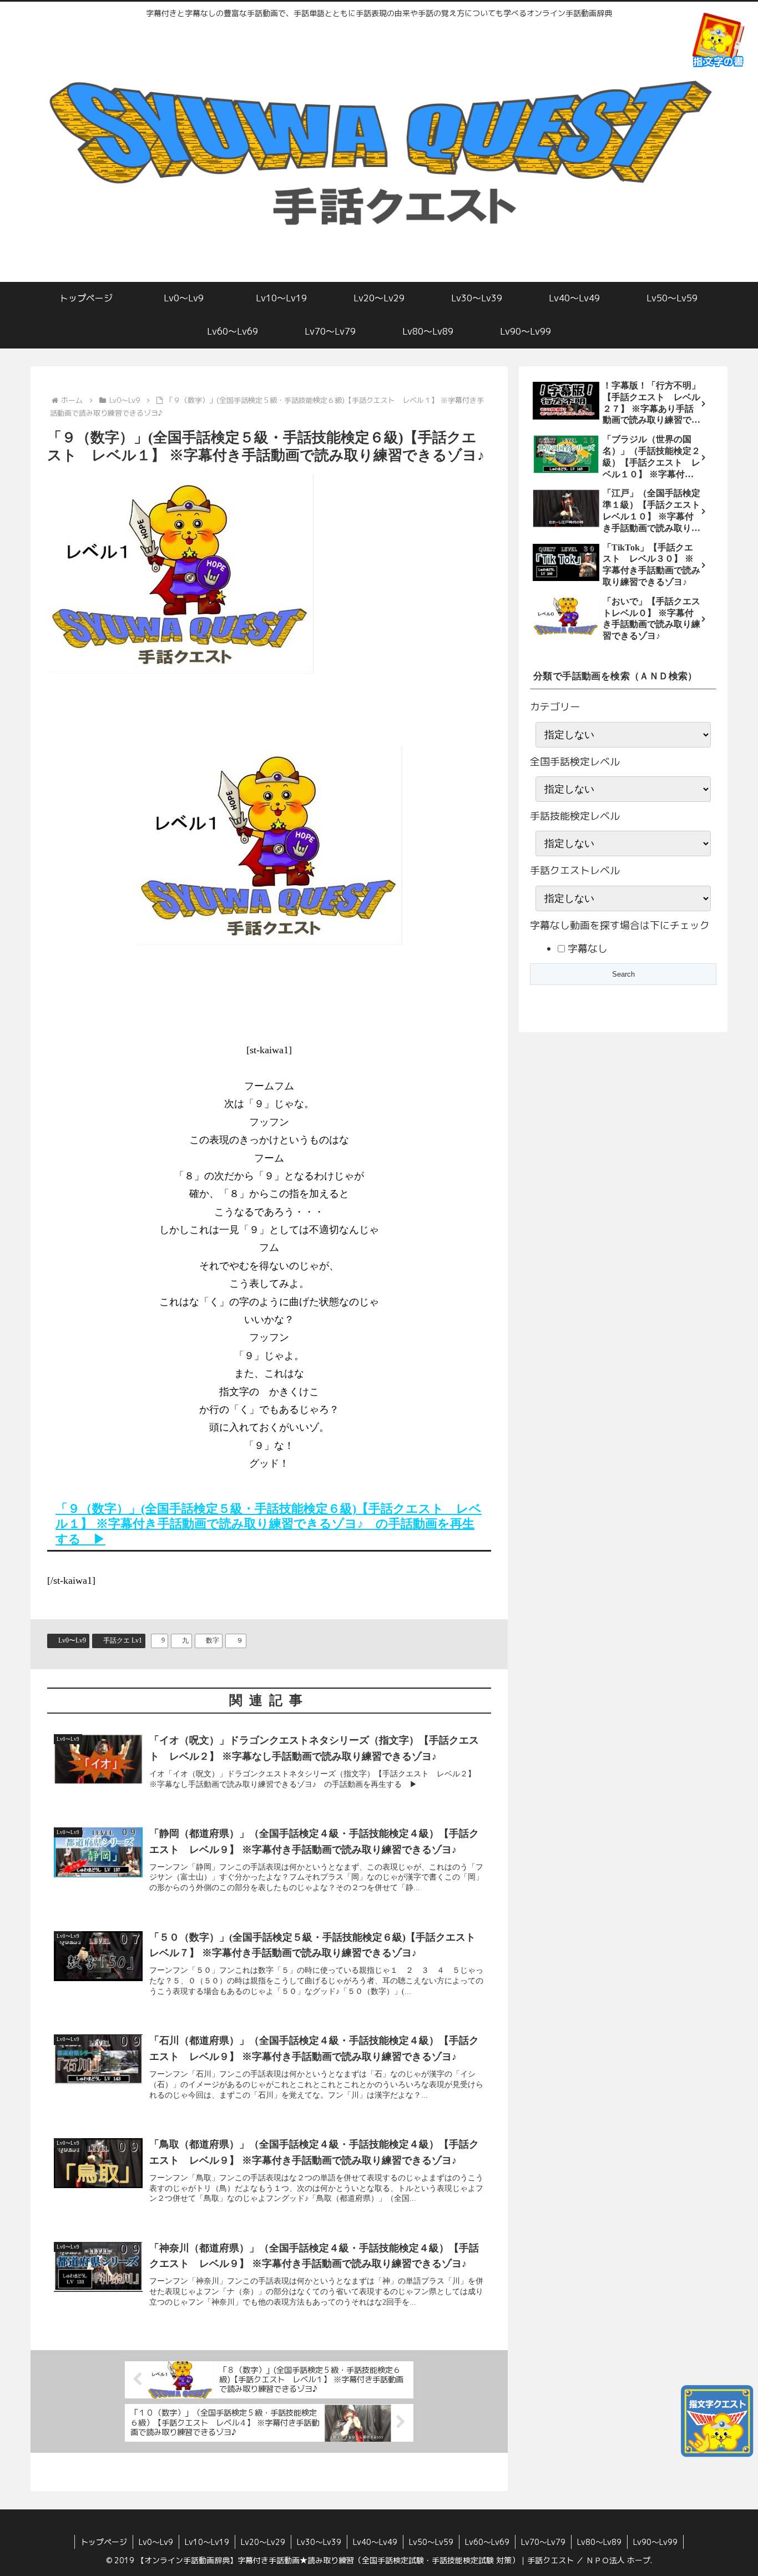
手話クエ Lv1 (123, 1640)
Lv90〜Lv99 (655, 2542)
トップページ (104, 2542)
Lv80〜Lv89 (599, 2542)
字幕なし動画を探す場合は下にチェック (620, 925)
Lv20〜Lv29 (263, 2542)
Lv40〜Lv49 (375, 2542)
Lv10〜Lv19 (207, 2542)
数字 (213, 1640)
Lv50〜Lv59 (431, 2542)
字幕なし (586, 949)
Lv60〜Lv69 (487, 2542)
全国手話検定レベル (575, 762)
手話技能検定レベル (575, 816)
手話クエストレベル (575, 870)
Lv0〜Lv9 (72, 1640)
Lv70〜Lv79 (543, 2542)
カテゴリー (555, 707)
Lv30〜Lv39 (319, 2542)
